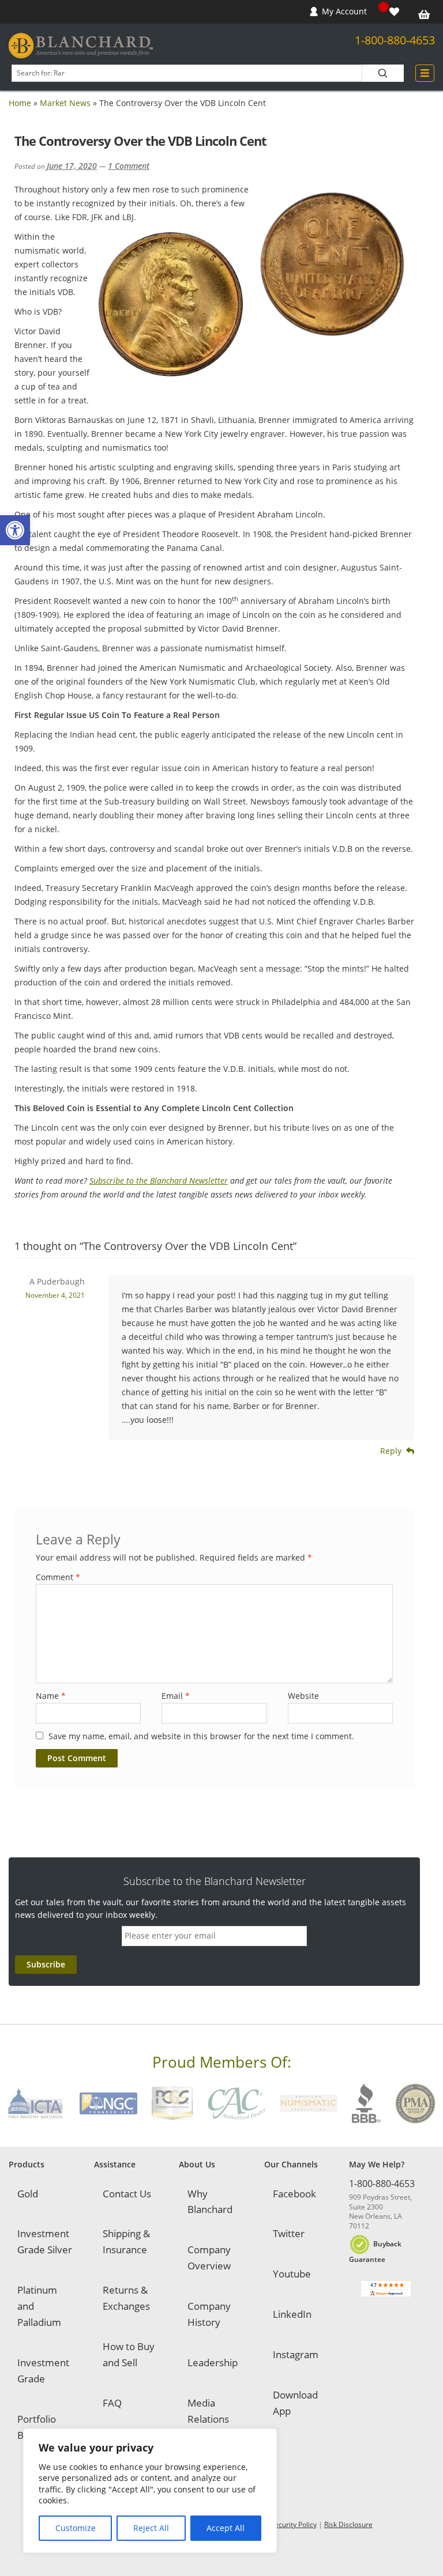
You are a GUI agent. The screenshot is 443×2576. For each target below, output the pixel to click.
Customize (76, 2528)
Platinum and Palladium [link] (39, 2306)
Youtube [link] (292, 2274)
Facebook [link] (294, 2194)
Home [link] (20, 103)
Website (303, 1696)
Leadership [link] (213, 2362)
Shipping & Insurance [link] (126, 2241)
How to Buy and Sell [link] (129, 2354)
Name (51, 1696)
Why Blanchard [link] (210, 2202)
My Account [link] (344, 11)
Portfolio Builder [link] (37, 2427)
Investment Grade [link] (43, 2371)
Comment (58, 1577)
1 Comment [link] (129, 166)
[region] (150, 2491)
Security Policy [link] (294, 2524)
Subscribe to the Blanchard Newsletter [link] (159, 1181)
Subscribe (46, 1964)
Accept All (226, 2528)
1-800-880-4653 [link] (395, 40)
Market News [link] (65, 103)
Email (176, 1696)
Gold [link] (28, 2194)
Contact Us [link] (127, 2194)
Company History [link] (209, 2314)
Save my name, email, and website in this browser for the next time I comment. (201, 1736)
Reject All (151, 2528)
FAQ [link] (112, 2403)
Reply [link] (391, 1451)
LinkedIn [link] (292, 2314)
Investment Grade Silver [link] (45, 2241)
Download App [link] (295, 2403)
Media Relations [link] (208, 2411)
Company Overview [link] (209, 2258)
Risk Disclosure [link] (348, 2524)
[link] (15, 530)
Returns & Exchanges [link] (126, 2298)
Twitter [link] (289, 2233)
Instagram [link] (296, 2354)
